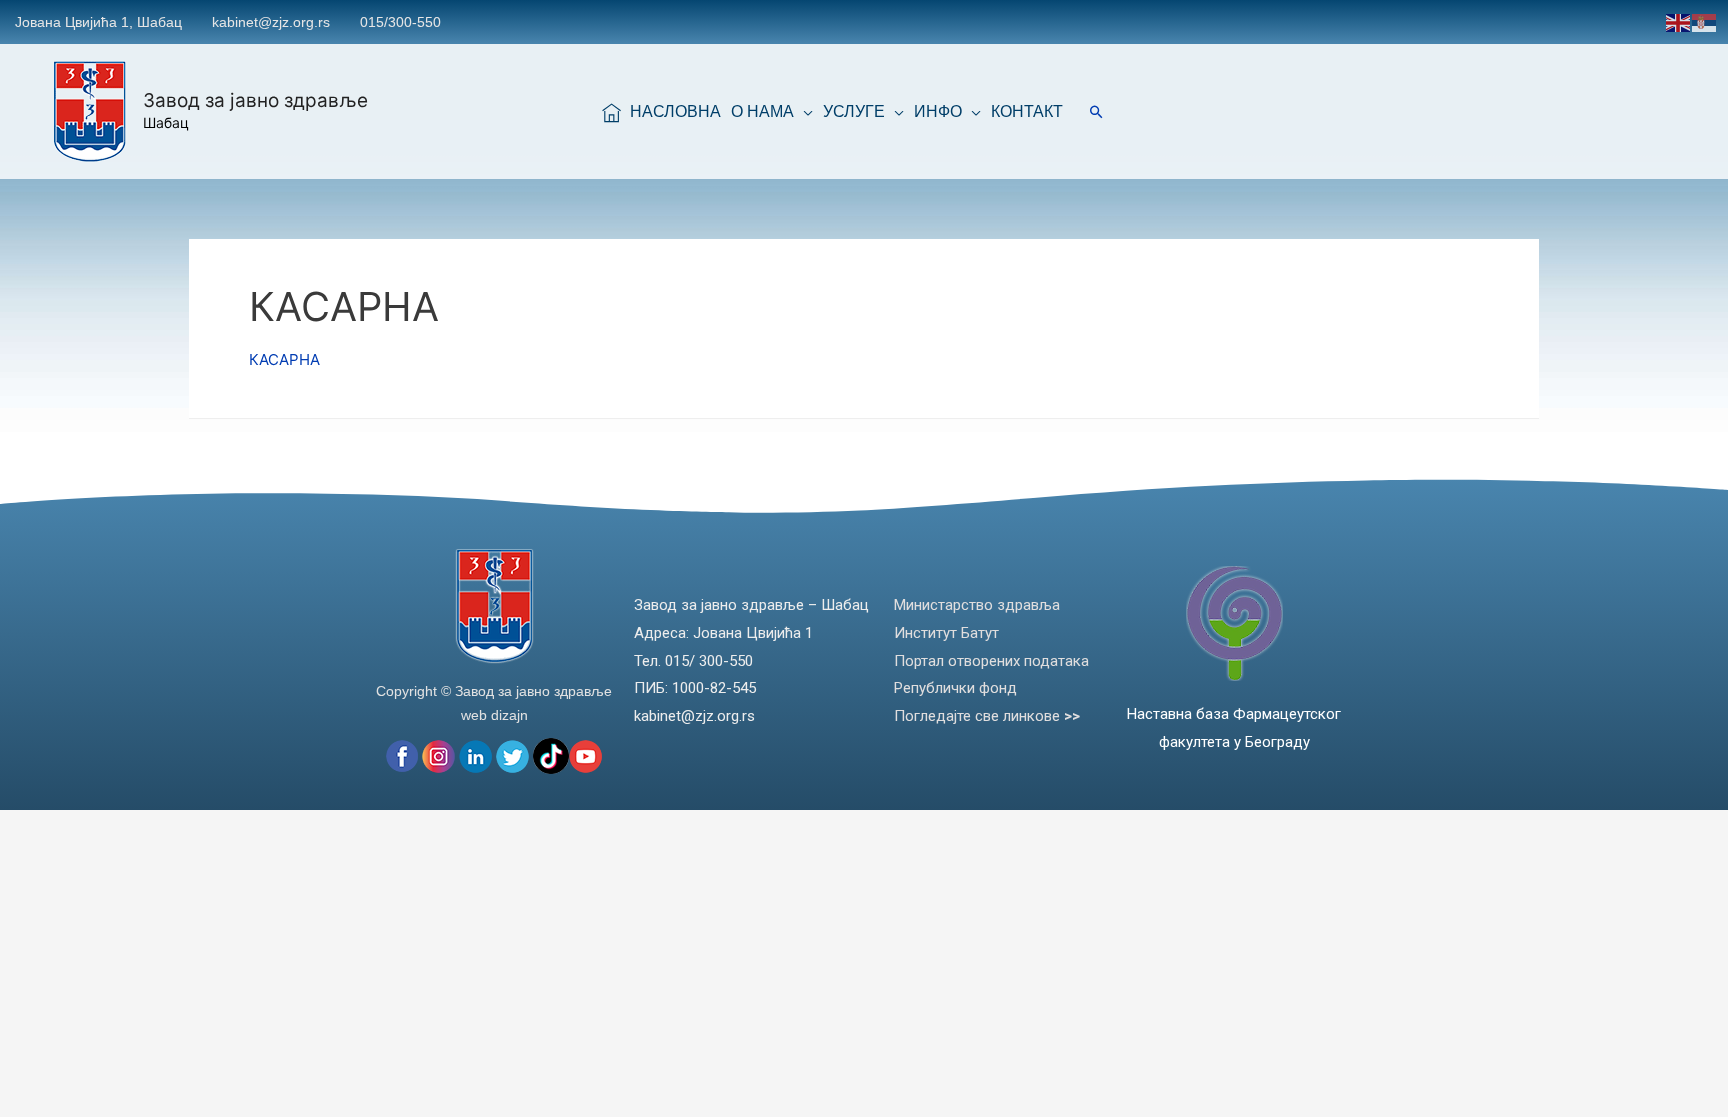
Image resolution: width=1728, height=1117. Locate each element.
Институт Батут (946, 633)
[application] (803, 112)
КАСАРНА (284, 359)
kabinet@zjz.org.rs (271, 22)
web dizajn (494, 715)
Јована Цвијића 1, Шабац (98, 22)
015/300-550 (400, 22)
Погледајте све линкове (987, 716)
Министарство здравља (977, 605)
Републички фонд (955, 688)
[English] (1679, 21)
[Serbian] (1705, 21)
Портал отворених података (991, 661)
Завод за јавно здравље (255, 100)
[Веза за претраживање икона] (1096, 111)
